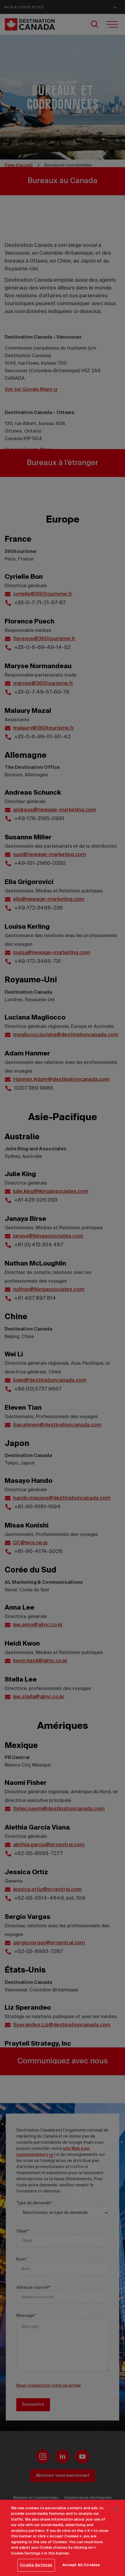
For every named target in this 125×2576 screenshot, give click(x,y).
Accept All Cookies (81, 2565)
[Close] (116, 2509)
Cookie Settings (36, 2565)
